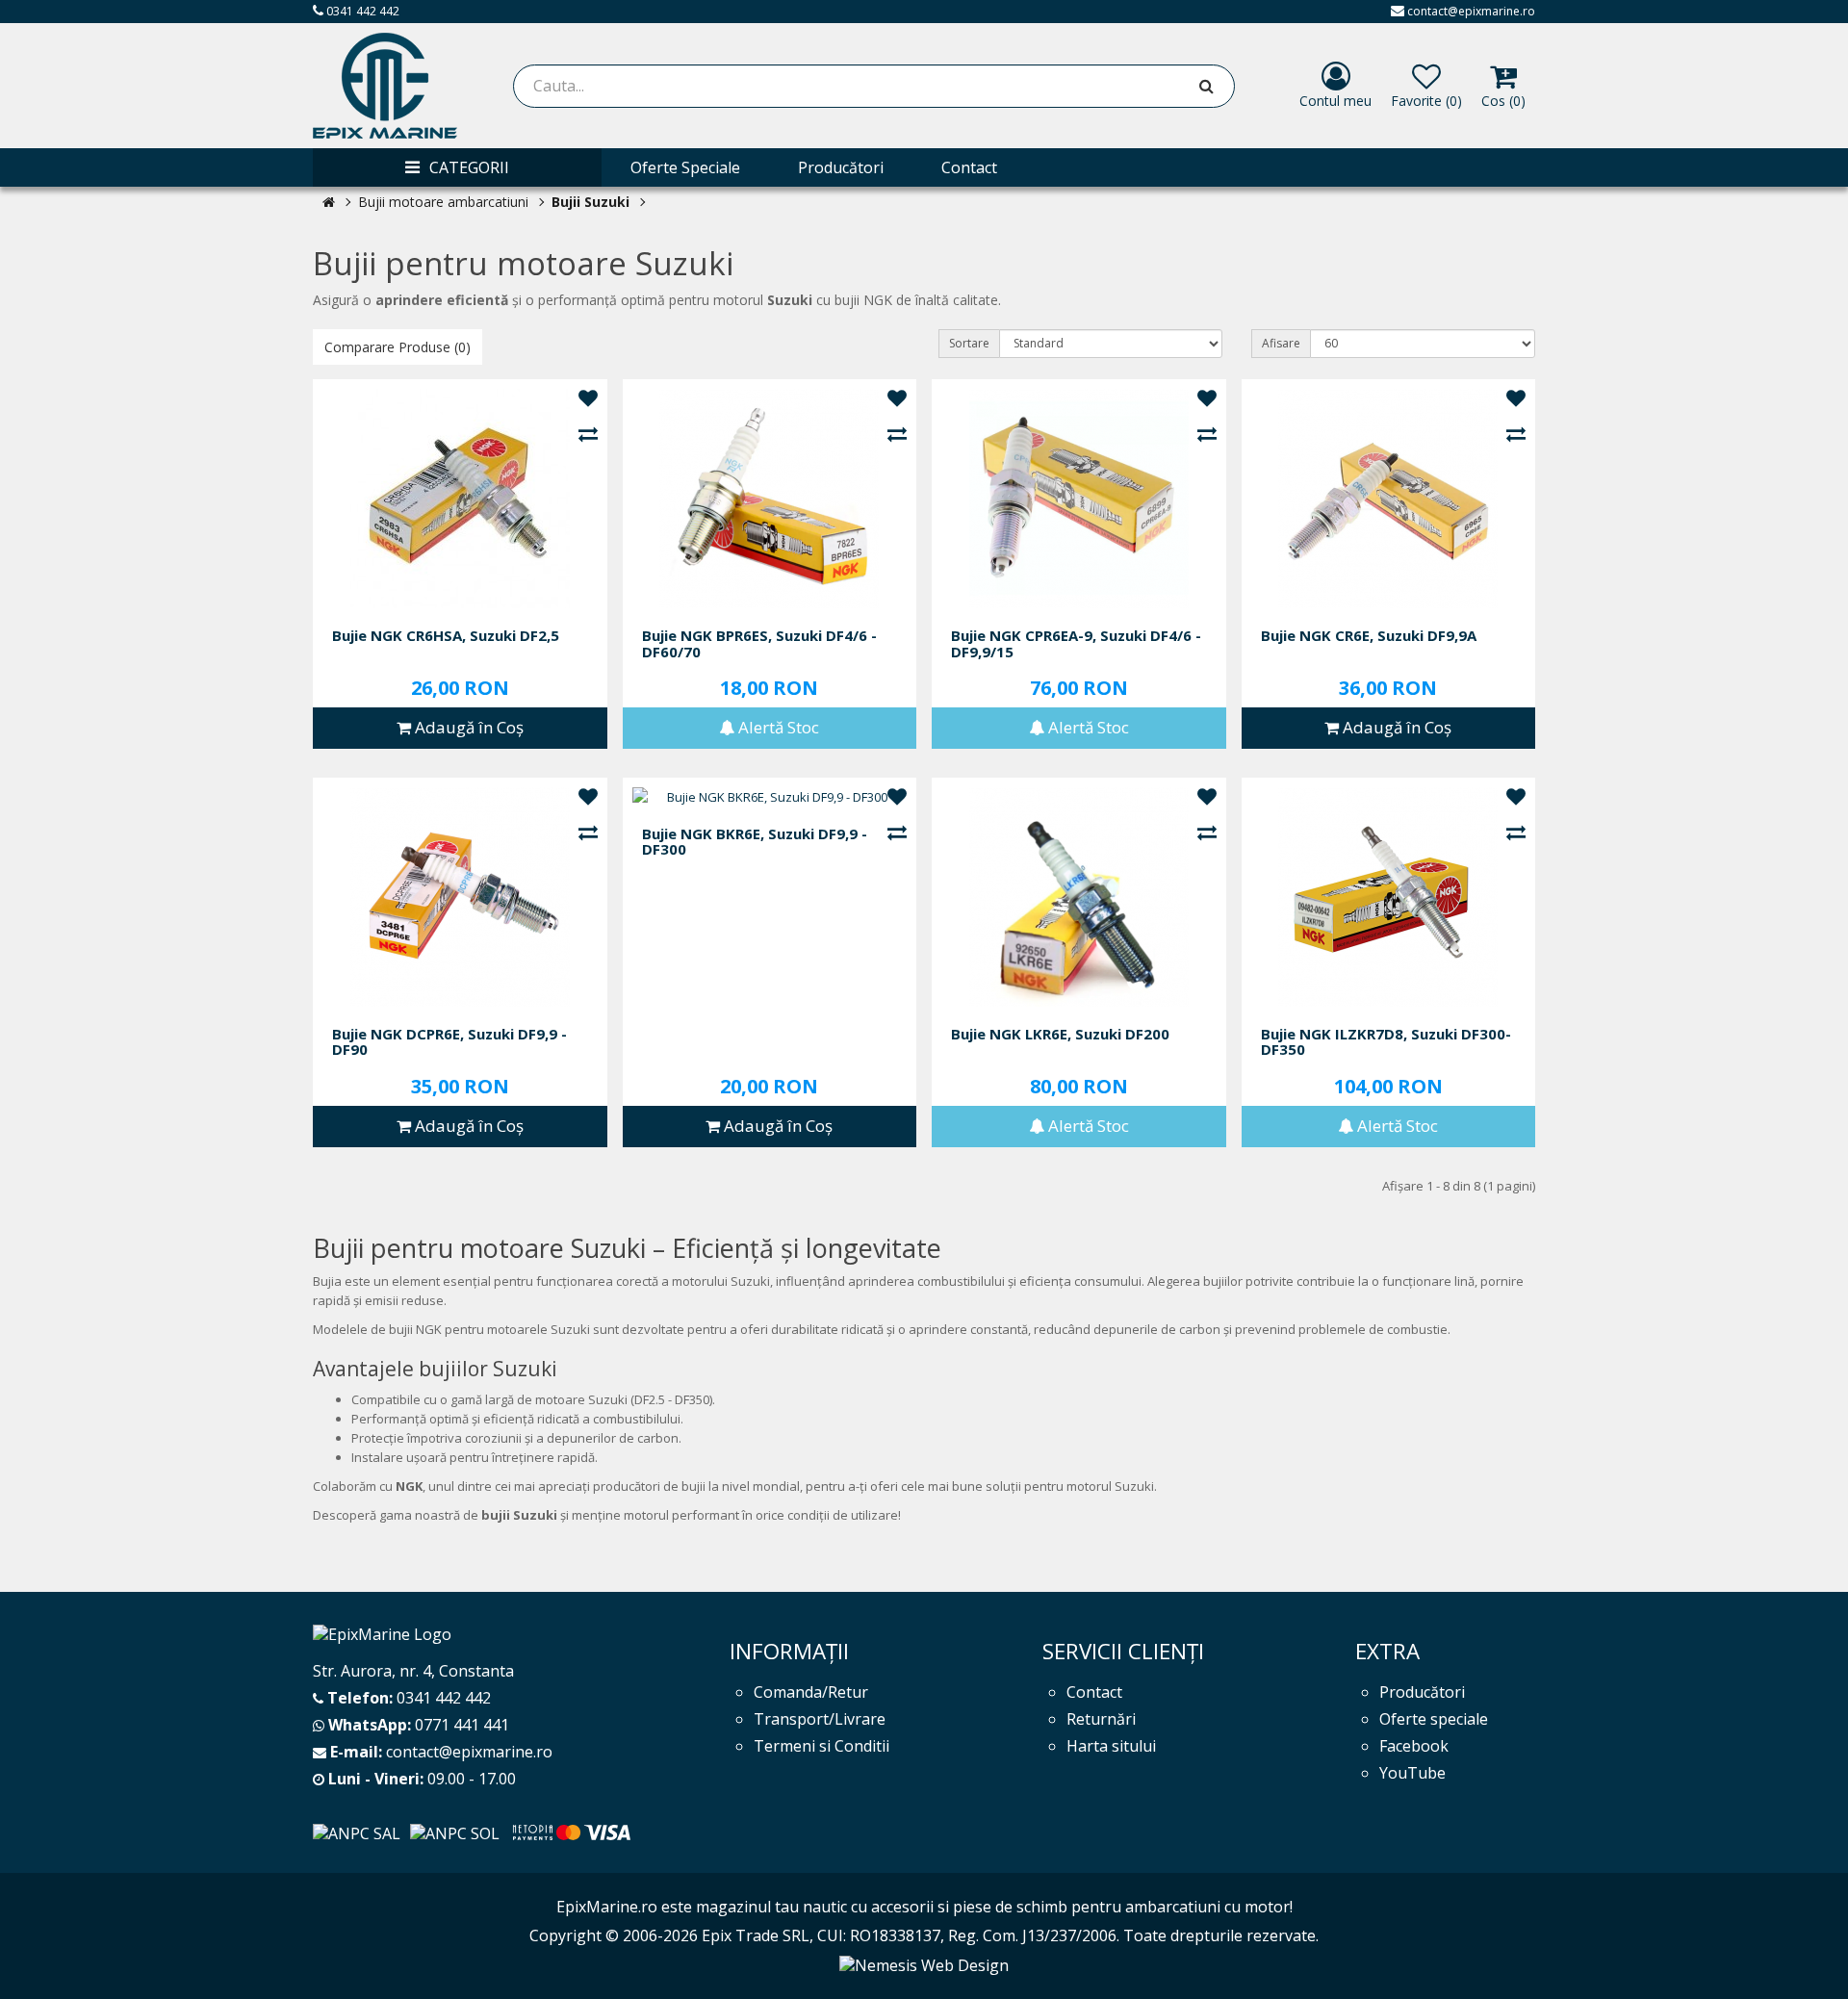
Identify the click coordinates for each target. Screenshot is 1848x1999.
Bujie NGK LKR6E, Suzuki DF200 (1060, 1034)
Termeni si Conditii (821, 1746)
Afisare (1281, 343)
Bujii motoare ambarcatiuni (443, 202)
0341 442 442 (361, 11)
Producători (1422, 1692)
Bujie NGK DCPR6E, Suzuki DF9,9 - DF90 (449, 1042)
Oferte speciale (1434, 1719)
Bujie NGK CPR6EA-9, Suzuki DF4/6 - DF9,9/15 (1076, 643)
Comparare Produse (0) (398, 347)
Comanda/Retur (811, 1692)
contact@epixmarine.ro (1471, 11)
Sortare (969, 343)
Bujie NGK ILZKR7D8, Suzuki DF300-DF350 (1386, 1042)
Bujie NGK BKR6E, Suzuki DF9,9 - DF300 (755, 842)
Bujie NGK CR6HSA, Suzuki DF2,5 (446, 636)
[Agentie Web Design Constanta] (924, 1964)
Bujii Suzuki (590, 202)
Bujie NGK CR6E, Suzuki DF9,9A (1369, 636)
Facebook (1414, 1746)
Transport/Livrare (820, 1719)
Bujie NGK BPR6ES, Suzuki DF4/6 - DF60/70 (759, 643)
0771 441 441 (462, 1725)
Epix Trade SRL (756, 1935)
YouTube (1412, 1773)
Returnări (1101, 1719)
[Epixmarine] (385, 86)
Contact (1094, 1692)
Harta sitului (1111, 1746)
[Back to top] (1809, 1960)
